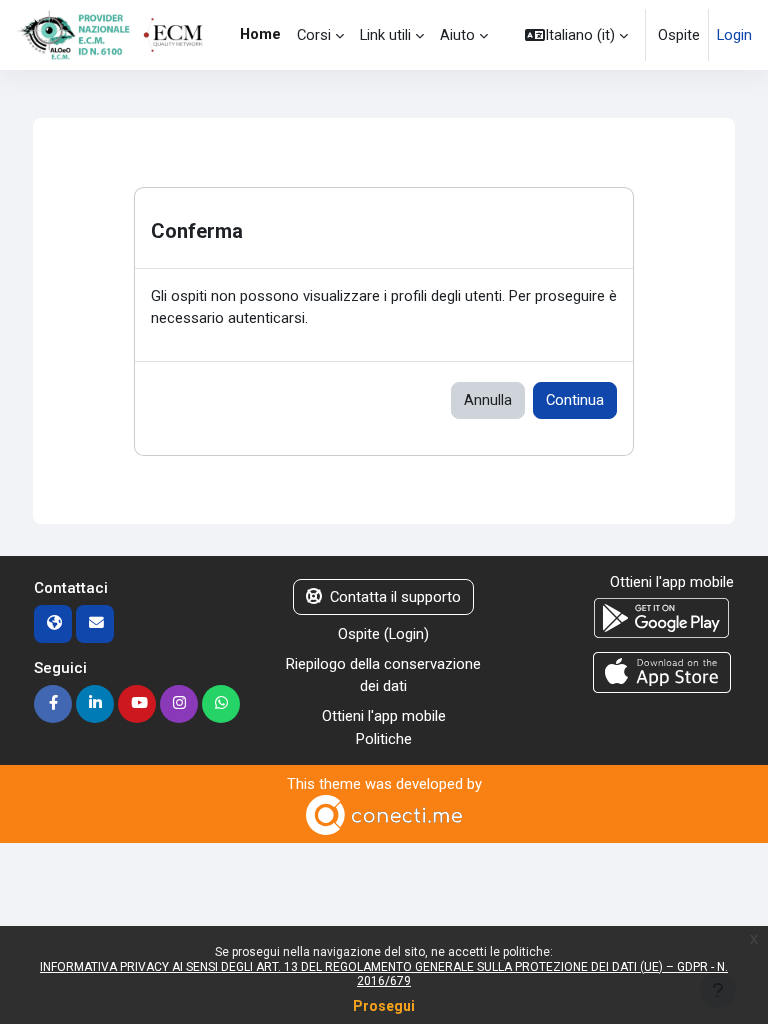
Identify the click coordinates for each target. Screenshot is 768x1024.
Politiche (384, 739)
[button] (576, 35)
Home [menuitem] (260, 34)
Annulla (488, 400)
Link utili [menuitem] (385, 35)
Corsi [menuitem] (314, 35)
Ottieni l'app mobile (384, 716)
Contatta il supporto (395, 597)
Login (734, 35)
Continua (575, 400)
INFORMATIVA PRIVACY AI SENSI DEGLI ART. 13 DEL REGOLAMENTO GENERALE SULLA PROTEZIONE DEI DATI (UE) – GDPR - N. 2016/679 (384, 974)
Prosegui (384, 1006)
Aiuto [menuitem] (457, 35)
